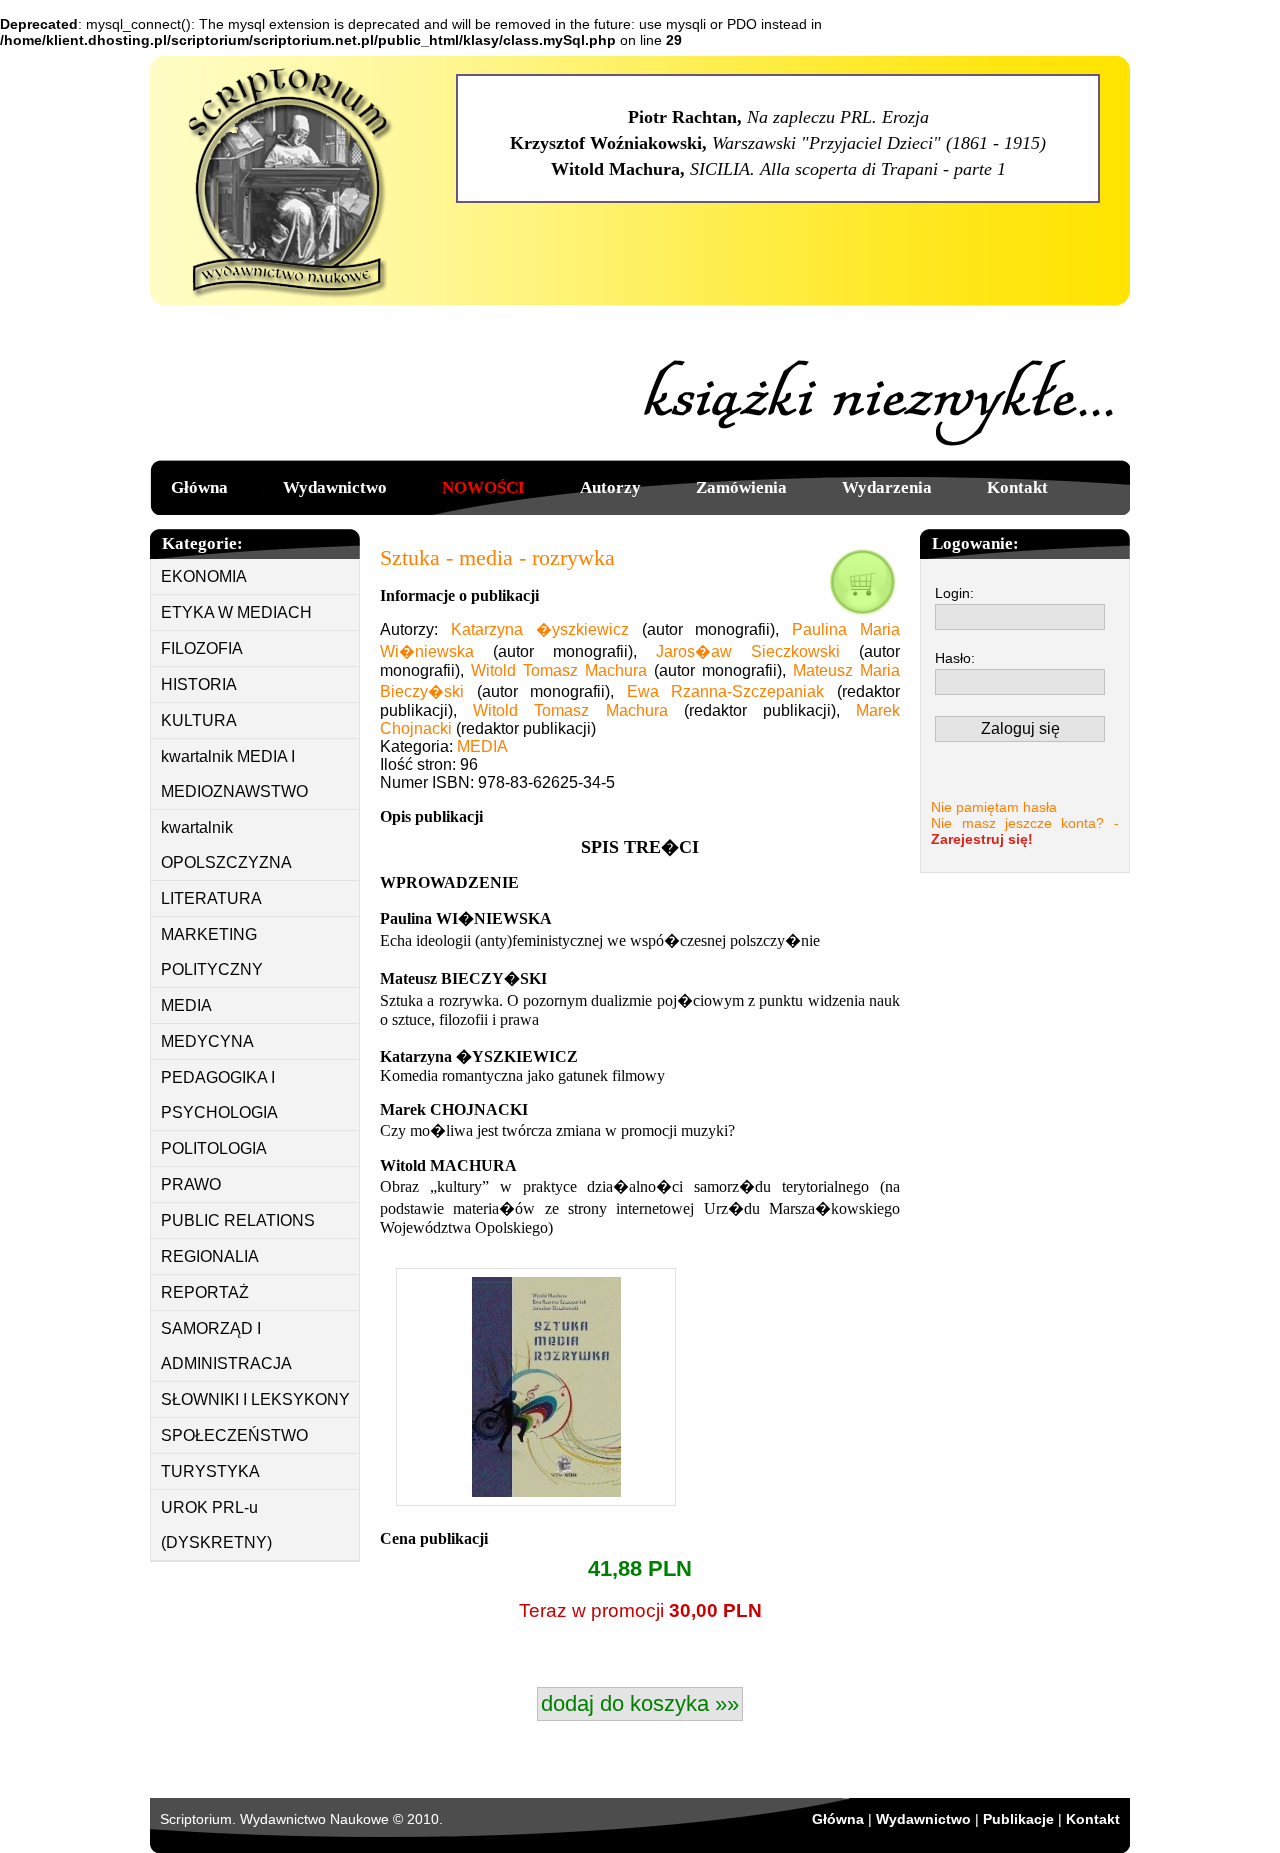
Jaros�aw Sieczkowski (748, 651)
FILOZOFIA (202, 648)
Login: (954, 593)
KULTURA (199, 720)
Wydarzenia (887, 487)
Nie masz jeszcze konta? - (1025, 831)
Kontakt (1017, 487)
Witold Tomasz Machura (559, 670)
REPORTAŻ (205, 1292)
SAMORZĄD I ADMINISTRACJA (226, 1346)
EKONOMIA (204, 576)
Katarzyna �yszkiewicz (540, 629)
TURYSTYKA (210, 1471)
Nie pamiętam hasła (994, 807)
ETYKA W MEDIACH (236, 612)
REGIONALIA (210, 1256)
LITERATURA (211, 898)
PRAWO (191, 1184)
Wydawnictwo (335, 487)
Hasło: (955, 658)
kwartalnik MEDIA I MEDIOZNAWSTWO (234, 774)
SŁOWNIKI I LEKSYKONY (255, 1399)
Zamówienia (741, 487)
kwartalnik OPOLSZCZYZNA (226, 845)
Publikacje (1018, 1819)
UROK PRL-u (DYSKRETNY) (216, 1525)
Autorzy (610, 487)
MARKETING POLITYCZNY (212, 952)
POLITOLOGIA (214, 1148)
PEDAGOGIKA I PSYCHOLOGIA (219, 1095)
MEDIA (186, 1005)
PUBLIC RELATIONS (238, 1220)
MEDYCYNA (207, 1041)
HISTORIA (199, 684)
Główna (199, 487)
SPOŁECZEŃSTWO (234, 1435)
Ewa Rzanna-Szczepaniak (726, 691)
